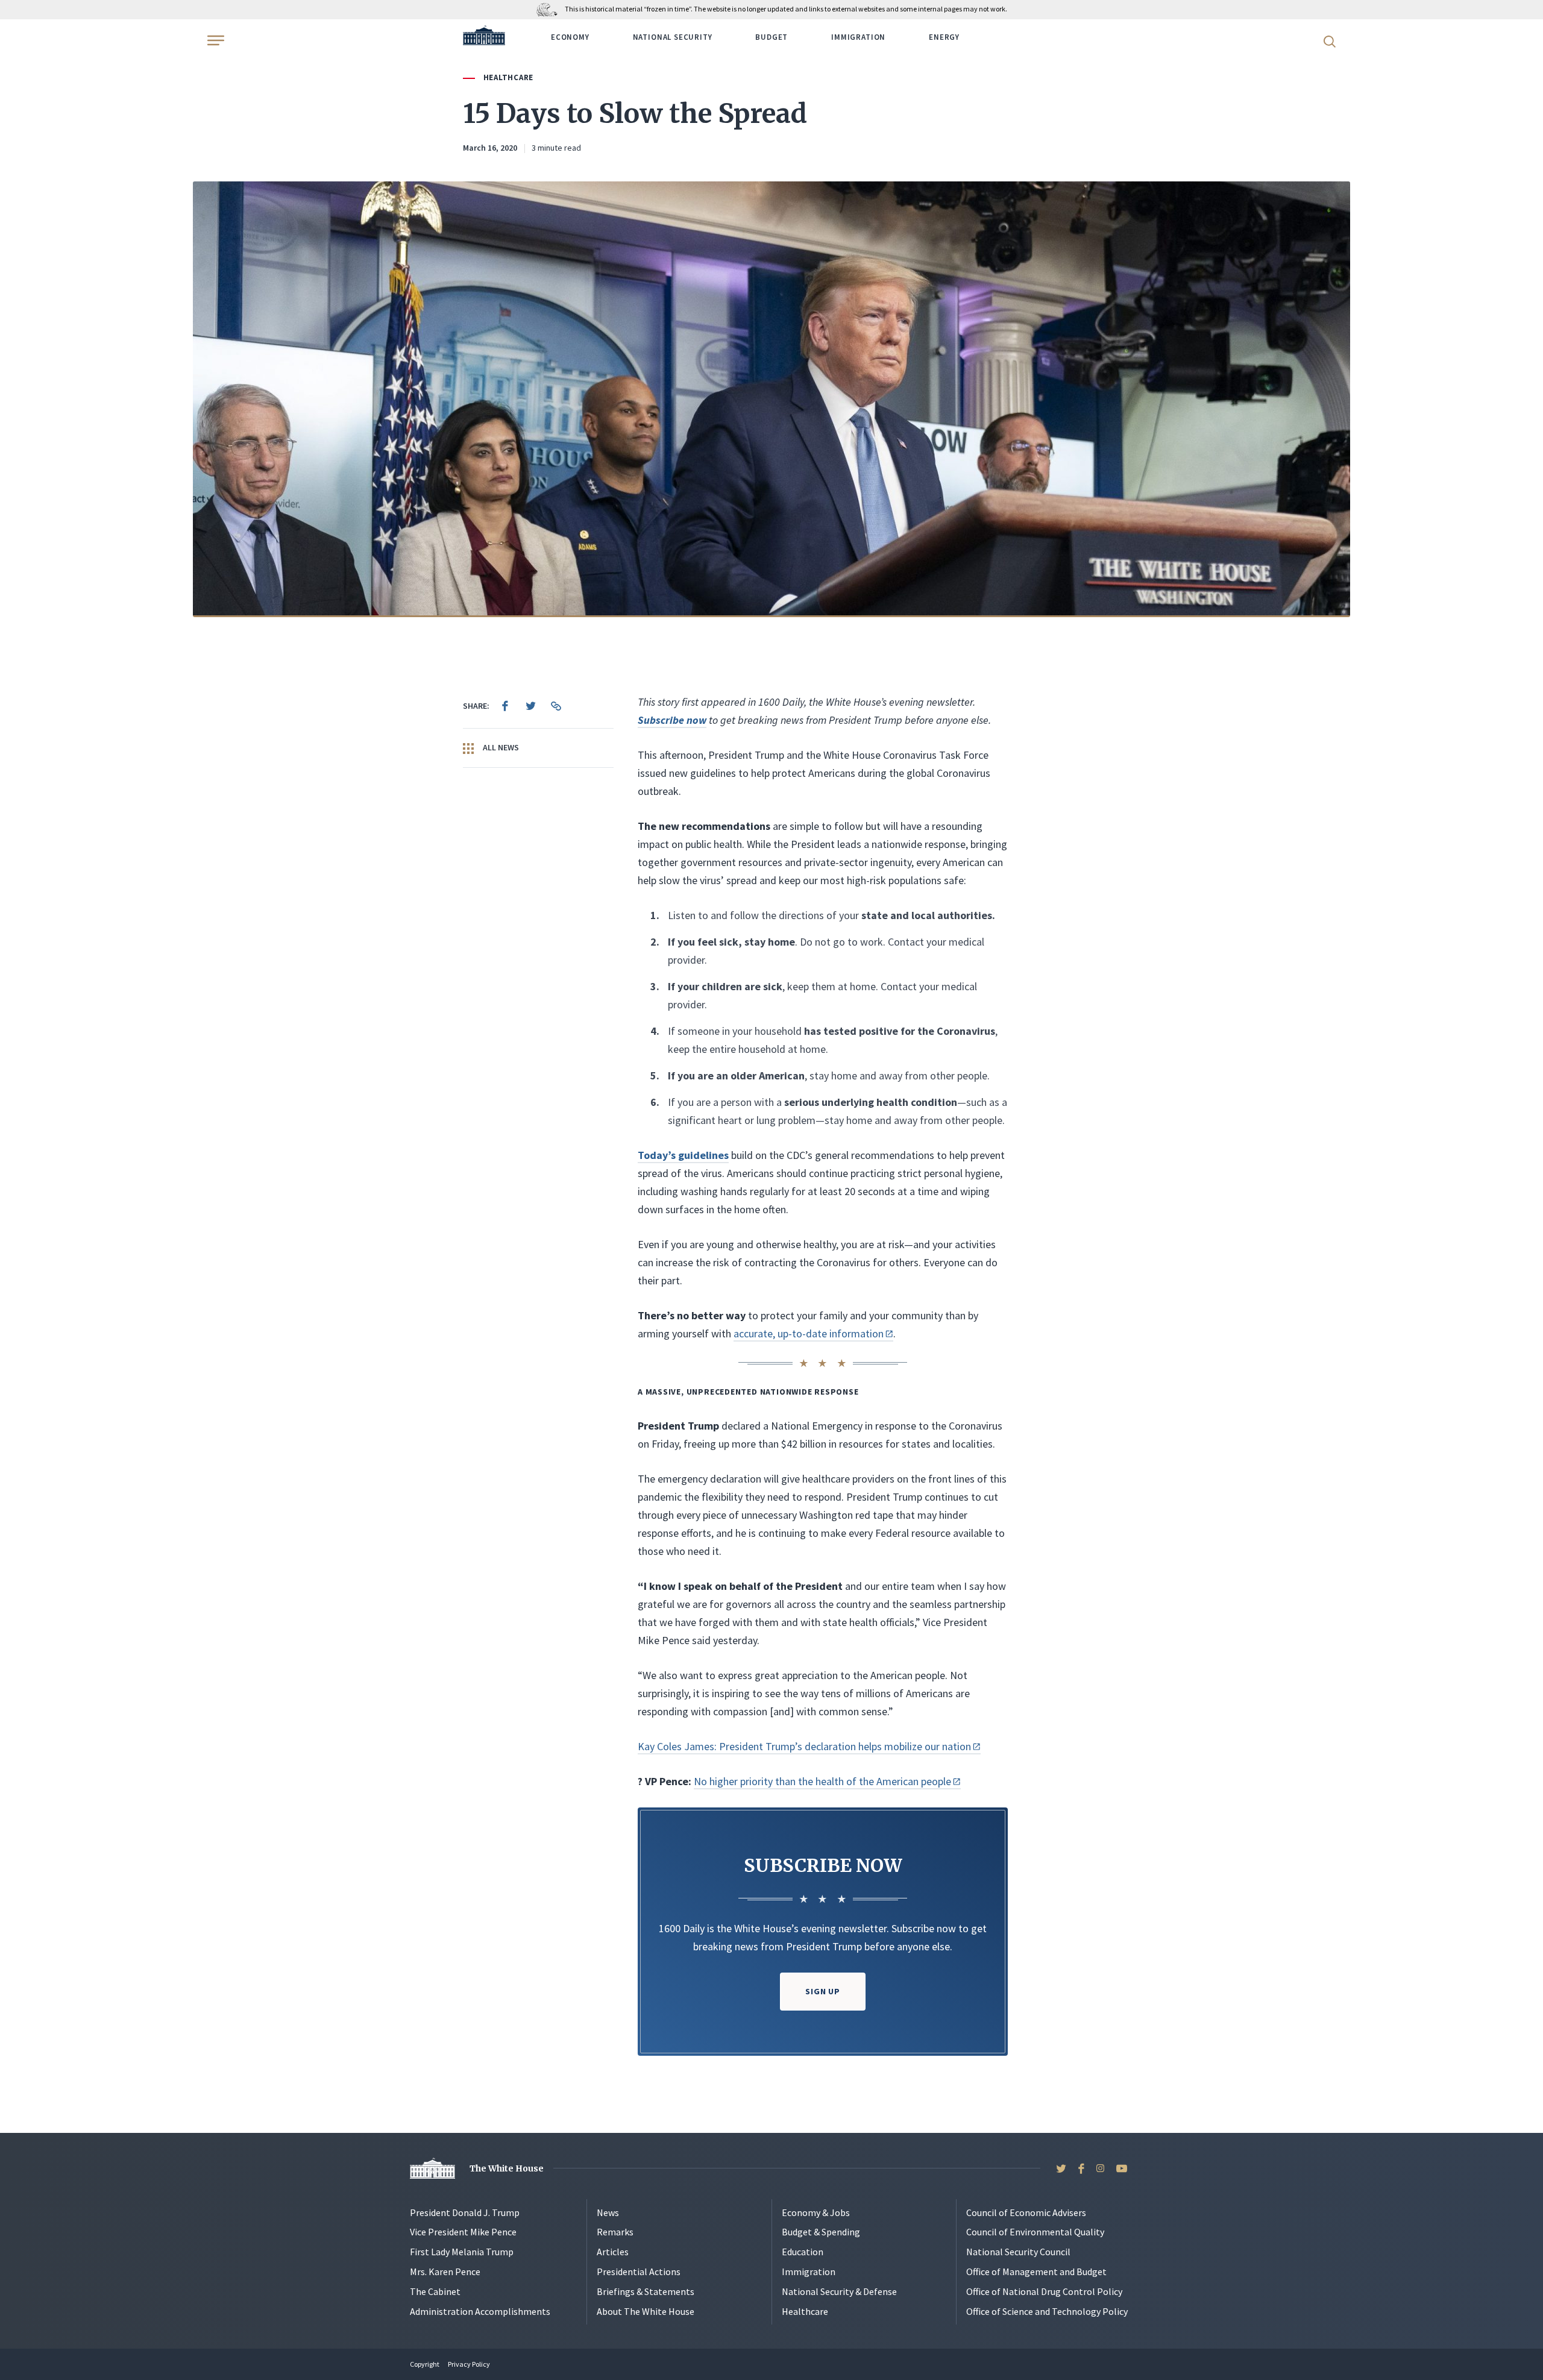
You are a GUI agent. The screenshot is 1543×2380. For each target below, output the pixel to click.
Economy (570, 37)
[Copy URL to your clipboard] (556, 706)
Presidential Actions (639, 2272)
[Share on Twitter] (530, 706)
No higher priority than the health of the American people (822, 1781)
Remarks (615, 2232)
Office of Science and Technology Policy (1047, 2311)
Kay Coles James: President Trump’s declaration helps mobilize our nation (804, 1746)
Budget (771, 37)
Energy (944, 37)
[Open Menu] (215, 40)
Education (803, 2252)
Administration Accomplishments (480, 2311)
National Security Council (1018, 2252)
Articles (613, 2252)
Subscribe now (672, 720)
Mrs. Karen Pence (445, 2272)
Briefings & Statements (646, 2291)
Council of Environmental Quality (1035, 2232)
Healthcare (508, 77)
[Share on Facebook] (505, 706)
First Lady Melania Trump (462, 2252)
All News (500, 747)
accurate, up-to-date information (809, 1333)
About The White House (646, 2311)
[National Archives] (550, 9)
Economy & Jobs (816, 2212)
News (608, 2212)
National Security (673, 37)
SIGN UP (823, 1991)
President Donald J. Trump (465, 2212)
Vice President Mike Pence (463, 2232)
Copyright (425, 2364)
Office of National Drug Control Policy (1044, 2291)
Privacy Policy (469, 2364)
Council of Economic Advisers (1026, 2212)
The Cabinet (435, 2291)
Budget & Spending (821, 2232)
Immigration (858, 37)
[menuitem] (505, 706)
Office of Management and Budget (1036, 2272)
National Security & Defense (839, 2291)
